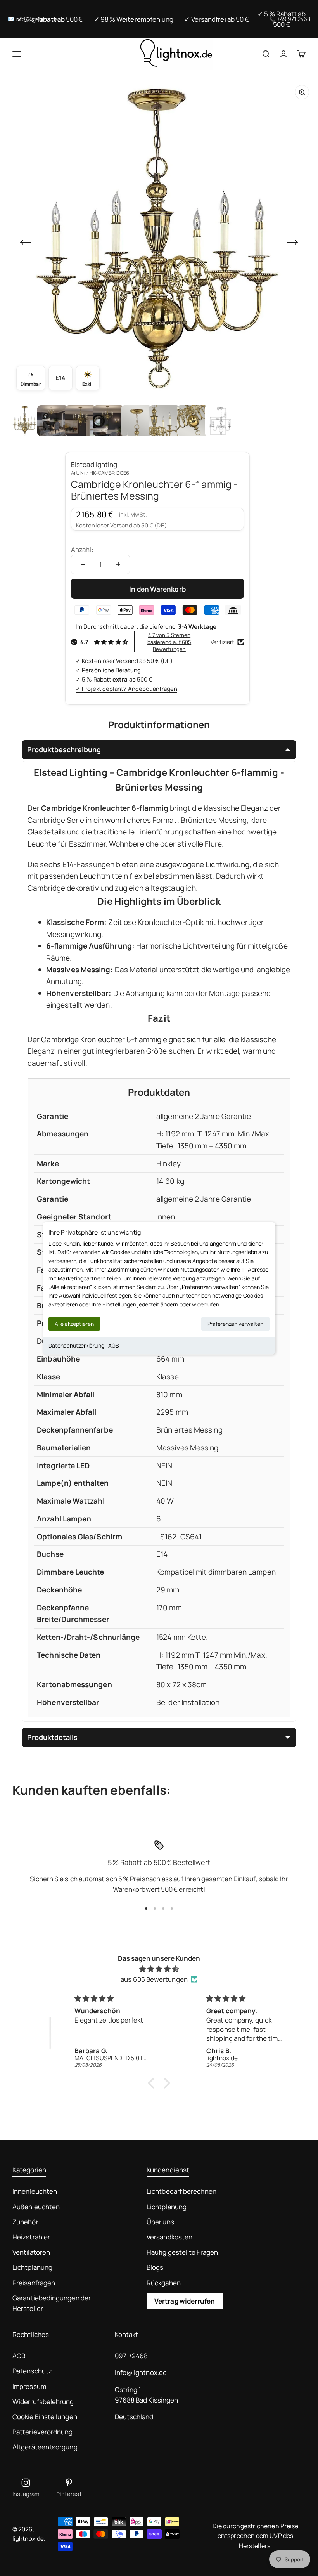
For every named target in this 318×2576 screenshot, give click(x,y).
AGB (114, 1345)
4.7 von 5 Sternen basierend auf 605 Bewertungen (169, 642)
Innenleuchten (35, 2191)
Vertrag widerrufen (185, 2301)
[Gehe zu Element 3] (81, 421)
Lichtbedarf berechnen (181, 2191)
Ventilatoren (31, 2252)
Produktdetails (52, 1737)
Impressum (29, 2386)
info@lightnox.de (141, 2372)
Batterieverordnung (43, 2432)
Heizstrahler (31, 2237)
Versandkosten (169, 2237)
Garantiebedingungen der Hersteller (52, 2303)
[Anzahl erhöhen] (118, 564)
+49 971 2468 (294, 19)
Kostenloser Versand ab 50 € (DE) (121, 525)
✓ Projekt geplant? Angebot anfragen (126, 689)
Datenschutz (32, 2371)
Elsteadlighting (94, 464)
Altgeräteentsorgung (45, 2447)
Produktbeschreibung (64, 749)
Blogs (155, 2267)
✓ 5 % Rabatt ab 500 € (50, 19)
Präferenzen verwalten (235, 1324)
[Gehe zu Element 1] (25, 421)
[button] (153, 2083)
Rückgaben (164, 2283)
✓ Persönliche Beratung (108, 670)
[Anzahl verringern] (83, 564)
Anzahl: (82, 549)
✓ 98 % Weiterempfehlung (134, 19)
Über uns (160, 2222)
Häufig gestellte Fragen (182, 2252)
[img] (159, 1969)
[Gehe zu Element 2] (53, 421)
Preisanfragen (34, 2283)
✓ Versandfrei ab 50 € (217, 19)
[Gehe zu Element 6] (164, 421)
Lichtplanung (32, 2267)
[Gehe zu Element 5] (137, 421)
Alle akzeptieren (74, 1324)
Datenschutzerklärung (76, 1345)
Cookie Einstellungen (45, 2417)
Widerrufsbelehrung (43, 2402)
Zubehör (25, 2222)
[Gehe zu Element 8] (220, 421)
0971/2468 (131, 2356)
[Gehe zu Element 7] (192, 421)
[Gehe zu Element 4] (109, 421)
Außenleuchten (36, 2207)
